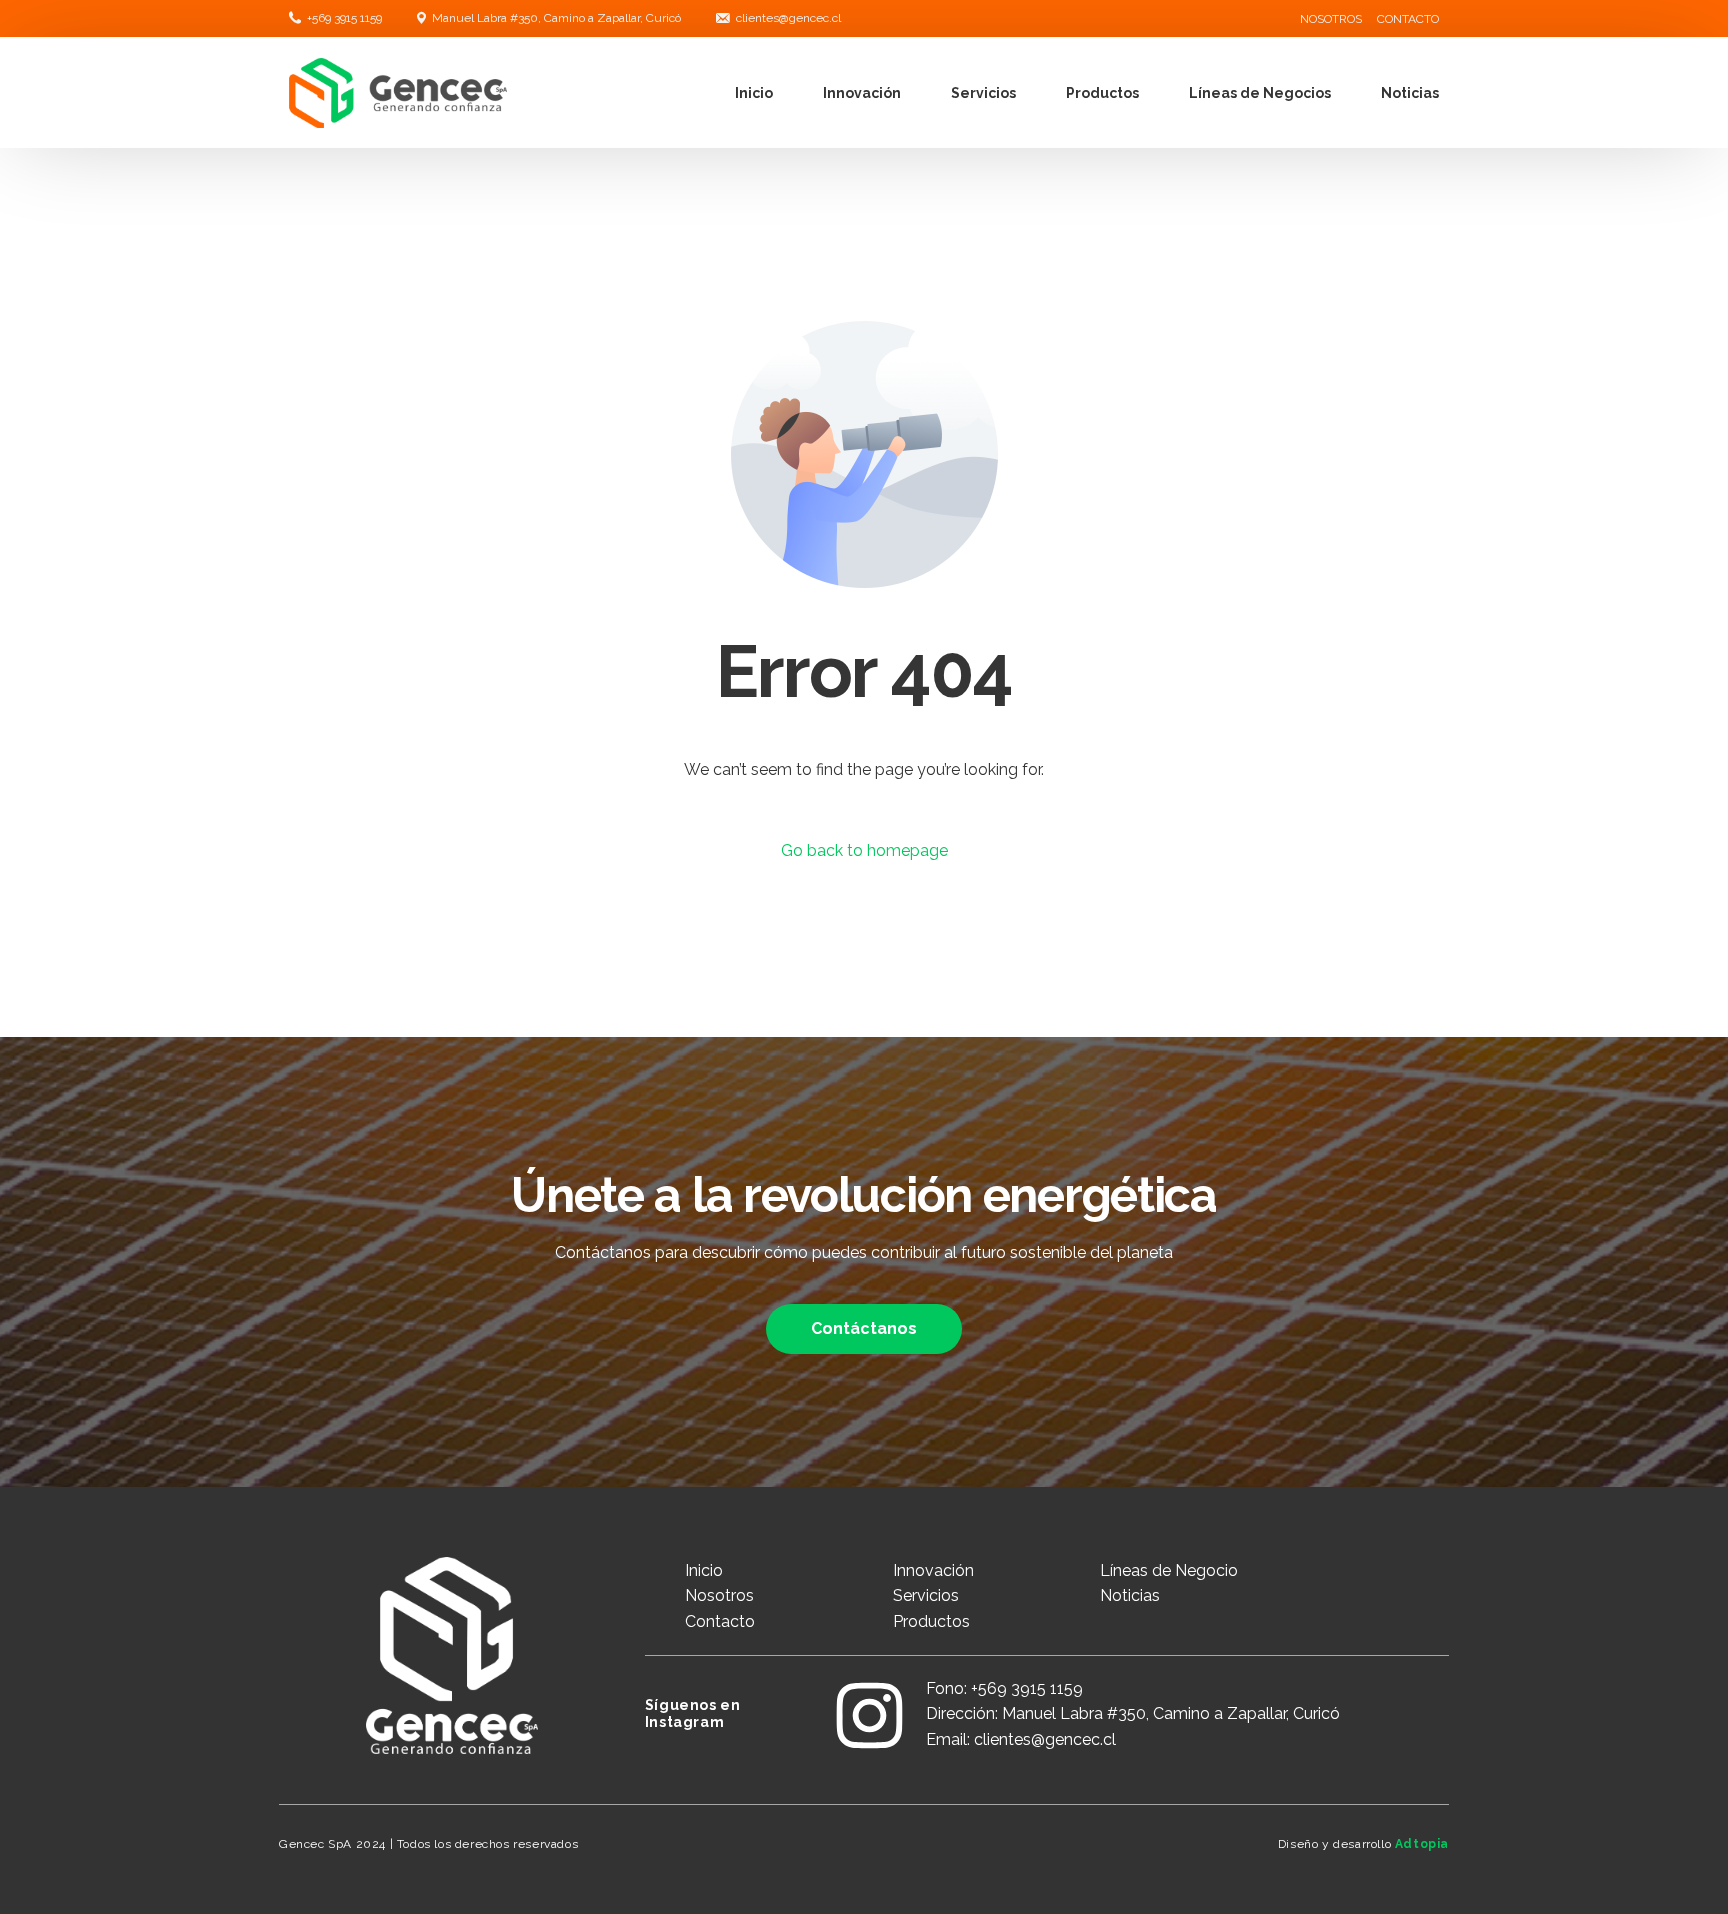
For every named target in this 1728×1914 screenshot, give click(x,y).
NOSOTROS (1331, 19)
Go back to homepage (864, 850)
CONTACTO (1408, 19)
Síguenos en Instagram (693, 1713)
